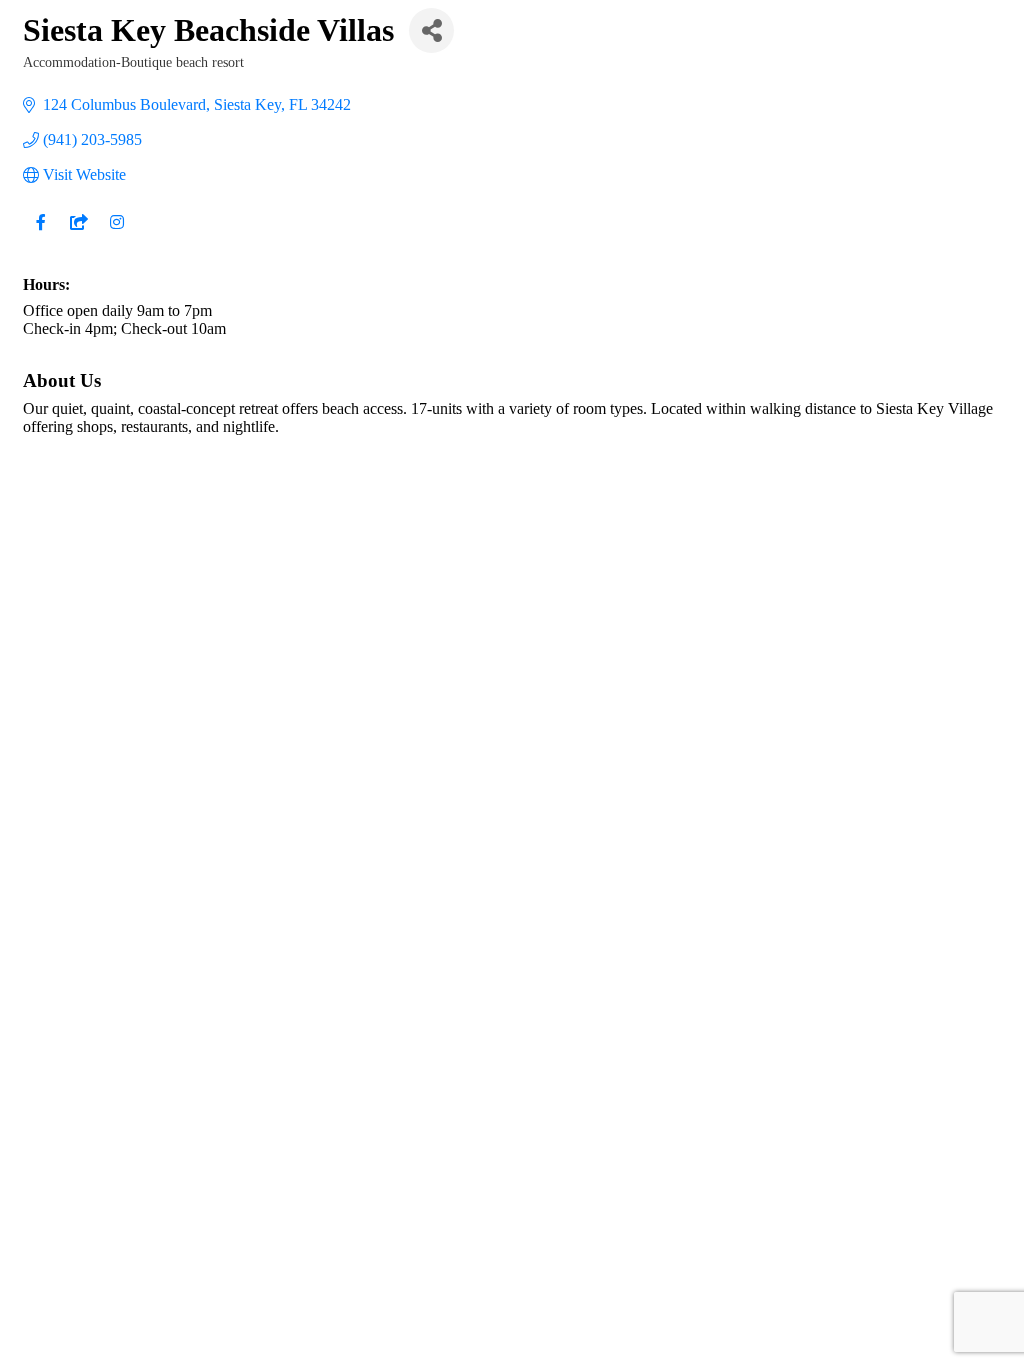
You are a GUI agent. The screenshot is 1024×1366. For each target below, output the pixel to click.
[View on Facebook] (40, 234)
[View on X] (78, 234)
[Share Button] (431, 30)
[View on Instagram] (116, 234)
